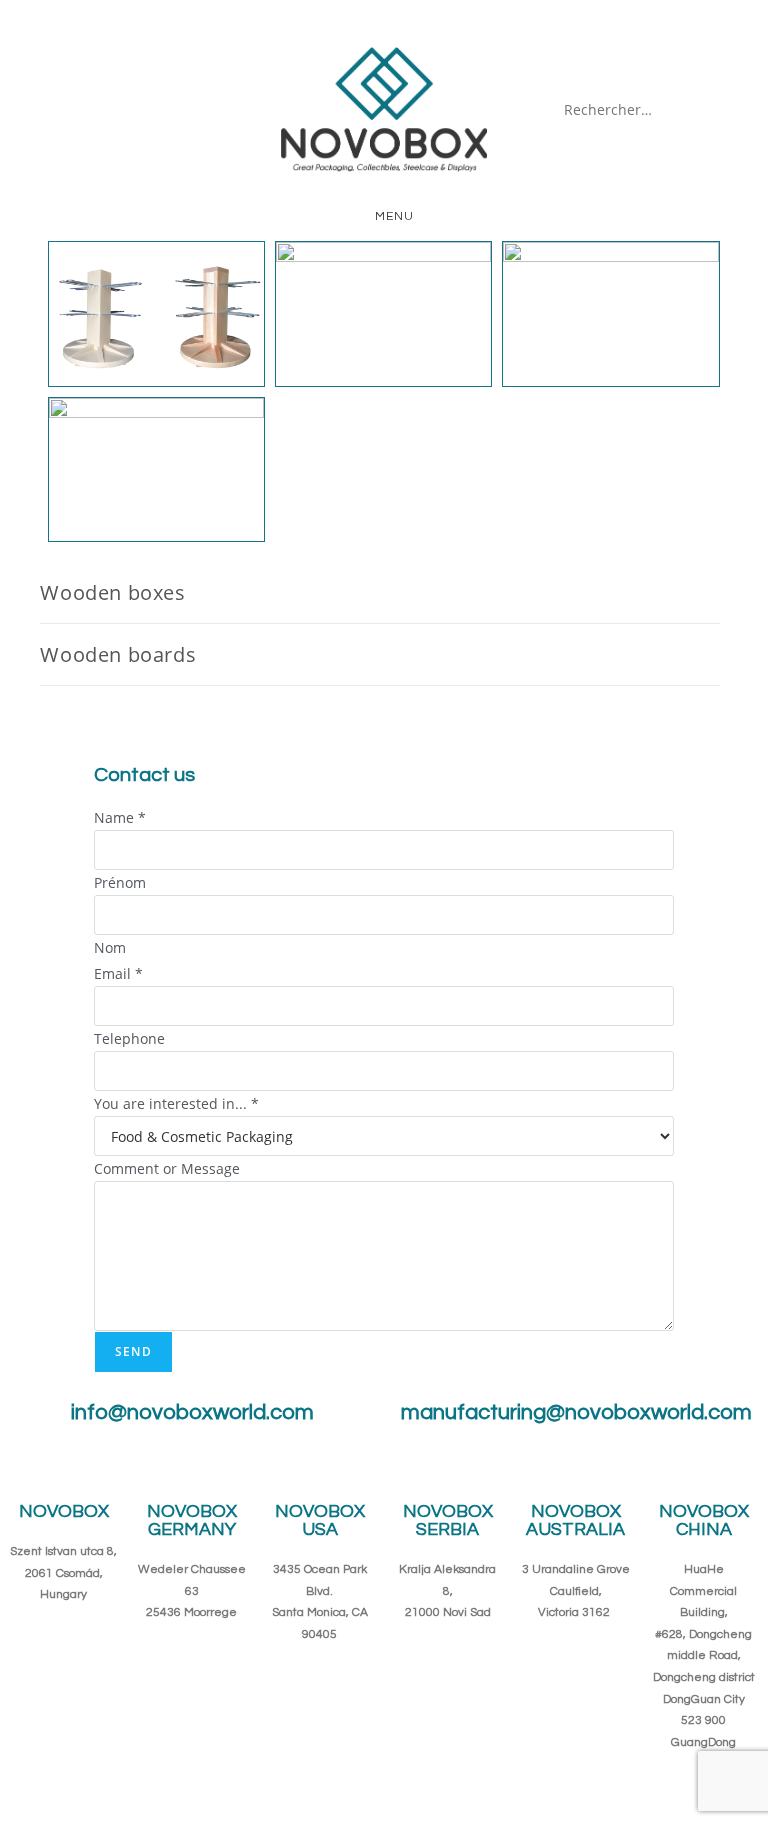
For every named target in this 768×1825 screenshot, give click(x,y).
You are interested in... (176, 1103)
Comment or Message (167, 1168)
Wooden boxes (112, 592)
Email (118, 973)
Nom (110, 947)
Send (133, 1351)
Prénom (120, 882)
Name (120, 817)
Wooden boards (118, 654)
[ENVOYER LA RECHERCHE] (711, 110)
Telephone (129, 1038)
